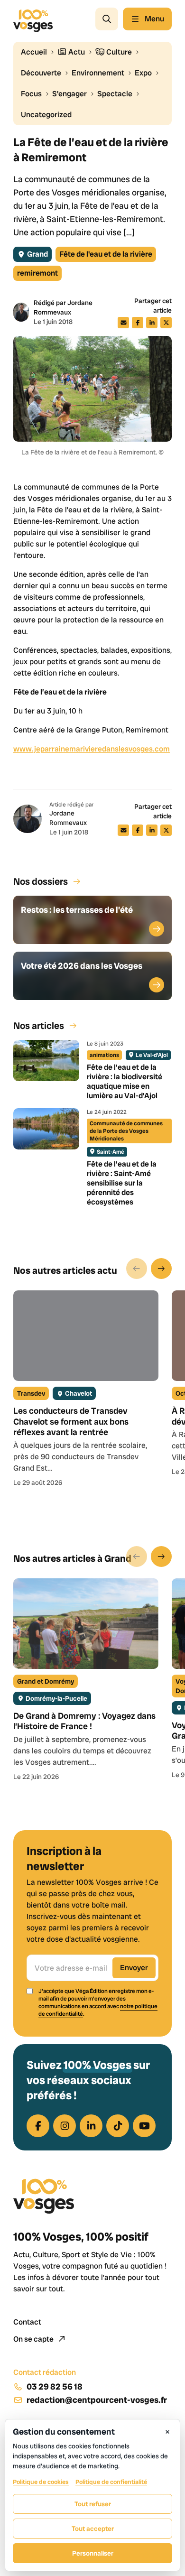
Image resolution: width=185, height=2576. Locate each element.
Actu (76, 52)
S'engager (69, 94)
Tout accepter (93, 2529)
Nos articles (39, 1026)
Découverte (41, 73)
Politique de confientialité (111, 2482)
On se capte (34, 2339)
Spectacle (115, 94)
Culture (118, 52)
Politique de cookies (41, 2482)
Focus (31, 94)
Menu (154, 19)
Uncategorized (46, 115)
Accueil (34, 52)
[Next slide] (161, 1269)
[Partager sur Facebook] (138, 323)
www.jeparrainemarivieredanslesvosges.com (92, 749)
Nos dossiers (41, 881)
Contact (27, 2322)
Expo (143, 73)
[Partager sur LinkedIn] (152, 323)
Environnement (98, 73)
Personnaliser (93, 2553)
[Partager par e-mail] (123, 323)
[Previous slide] (137, 1269)
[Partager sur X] (166, 323)
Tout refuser (93, 2504)
